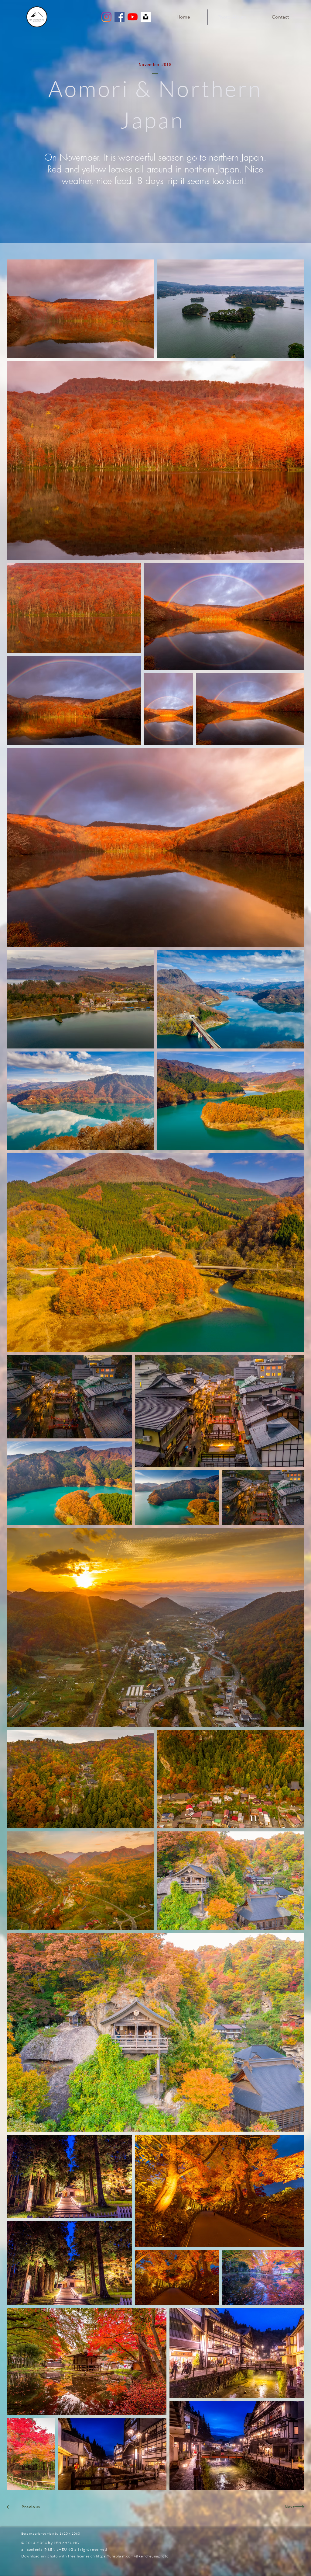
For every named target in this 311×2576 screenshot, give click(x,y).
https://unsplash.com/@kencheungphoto (132, 2556)
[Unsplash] (146, 17)
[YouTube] (133, 17)
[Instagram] (106, 17)
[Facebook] (120, 17)
